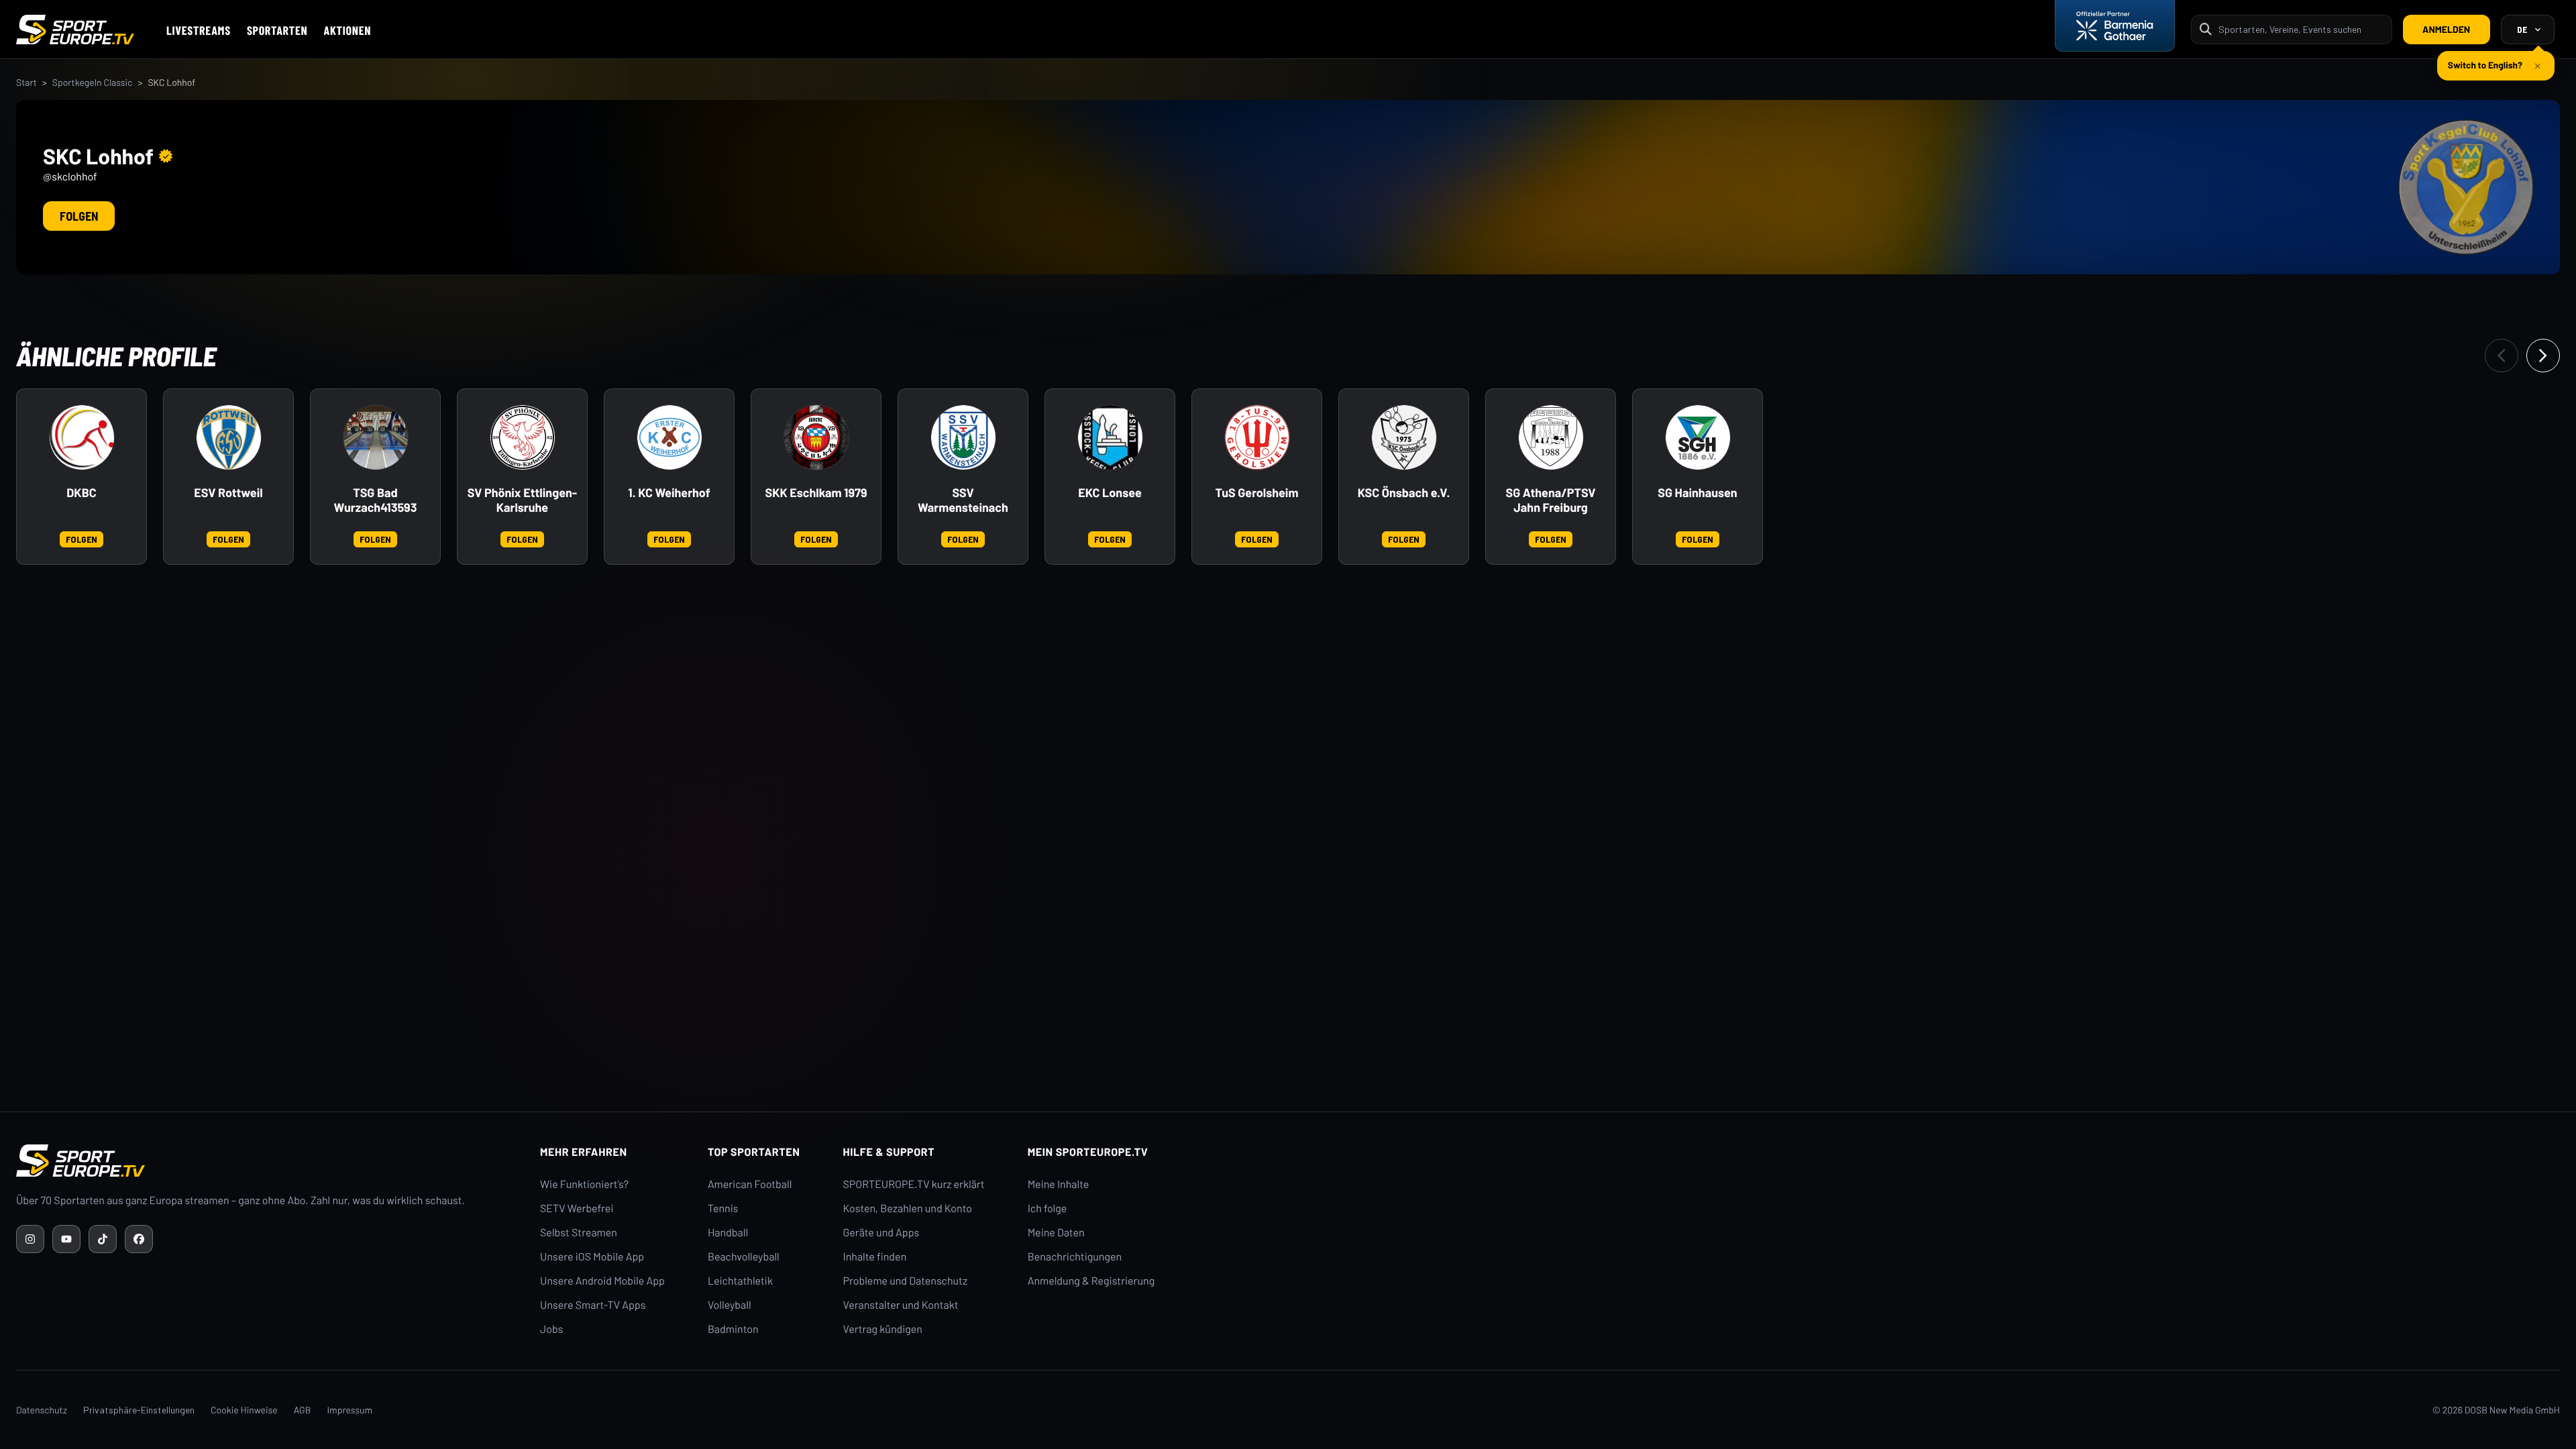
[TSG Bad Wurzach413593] (376, 437)
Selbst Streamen (579, 1233)
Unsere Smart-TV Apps (593, 1305)
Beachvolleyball (744, 1257)
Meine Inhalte (1059, 1184)
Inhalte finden (875, 1257)
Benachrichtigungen (1075, 1257)
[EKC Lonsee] (1110, 437)
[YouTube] (66, 1239)
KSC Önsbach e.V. (1404, 493)
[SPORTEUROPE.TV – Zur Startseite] (75, 30)
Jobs (551, 1329)
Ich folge (1048, 1209)
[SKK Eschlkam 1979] (816, 437)
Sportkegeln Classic (93, 82)
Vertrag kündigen (883, 1329)
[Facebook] (139, 1239)
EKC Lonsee (1110, 493)
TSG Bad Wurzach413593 (376, 500)
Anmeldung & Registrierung (1091, 1281)
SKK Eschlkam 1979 (816, 493)
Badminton (733, 1329)
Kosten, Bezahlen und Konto (908, 1209)
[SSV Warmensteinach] (963, 437)
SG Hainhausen (1697, 493)
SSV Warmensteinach (963, 500)
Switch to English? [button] (2485, 59)
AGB (303, 1410)
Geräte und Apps (881, 1233)
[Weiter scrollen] (2543, 356)
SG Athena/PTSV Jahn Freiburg (1551, 500)
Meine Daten (1056, 1233)
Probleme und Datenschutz (906, 1281)
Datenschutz (42, 1410)
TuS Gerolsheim (1257, 493)
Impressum (350, 1410)
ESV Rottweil (228, 493)
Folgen (79, 216)
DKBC (81, 493)
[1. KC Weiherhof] (669, 437)
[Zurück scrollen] (2502, 356)
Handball (728, 1233)
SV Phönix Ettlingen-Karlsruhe (522, 500)
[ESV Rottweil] (229, 437)
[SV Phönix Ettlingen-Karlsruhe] (523, 437)
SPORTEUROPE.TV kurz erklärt (914, 1184)
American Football (750, 1184)
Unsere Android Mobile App (602, 1281)
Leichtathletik (740, 1281)
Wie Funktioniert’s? (584, 1184)
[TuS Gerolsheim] (1257, 437)
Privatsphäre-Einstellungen (139, 1410)
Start (26, 82)
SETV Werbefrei (577, 1209)
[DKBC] (82, 437)
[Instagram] (30, 1239)
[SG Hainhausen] (1698, 437)
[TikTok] (103, 1239)
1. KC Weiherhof (669, 493)
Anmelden (2446, 29)
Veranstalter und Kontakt (901, 1305)
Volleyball (730, 1305)
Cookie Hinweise (244, 1410)
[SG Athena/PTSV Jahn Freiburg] (1551, 437)
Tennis (723, 1209)
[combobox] (2301, 29)
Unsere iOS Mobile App (592, 1257)
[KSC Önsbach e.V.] (1404, 437)
